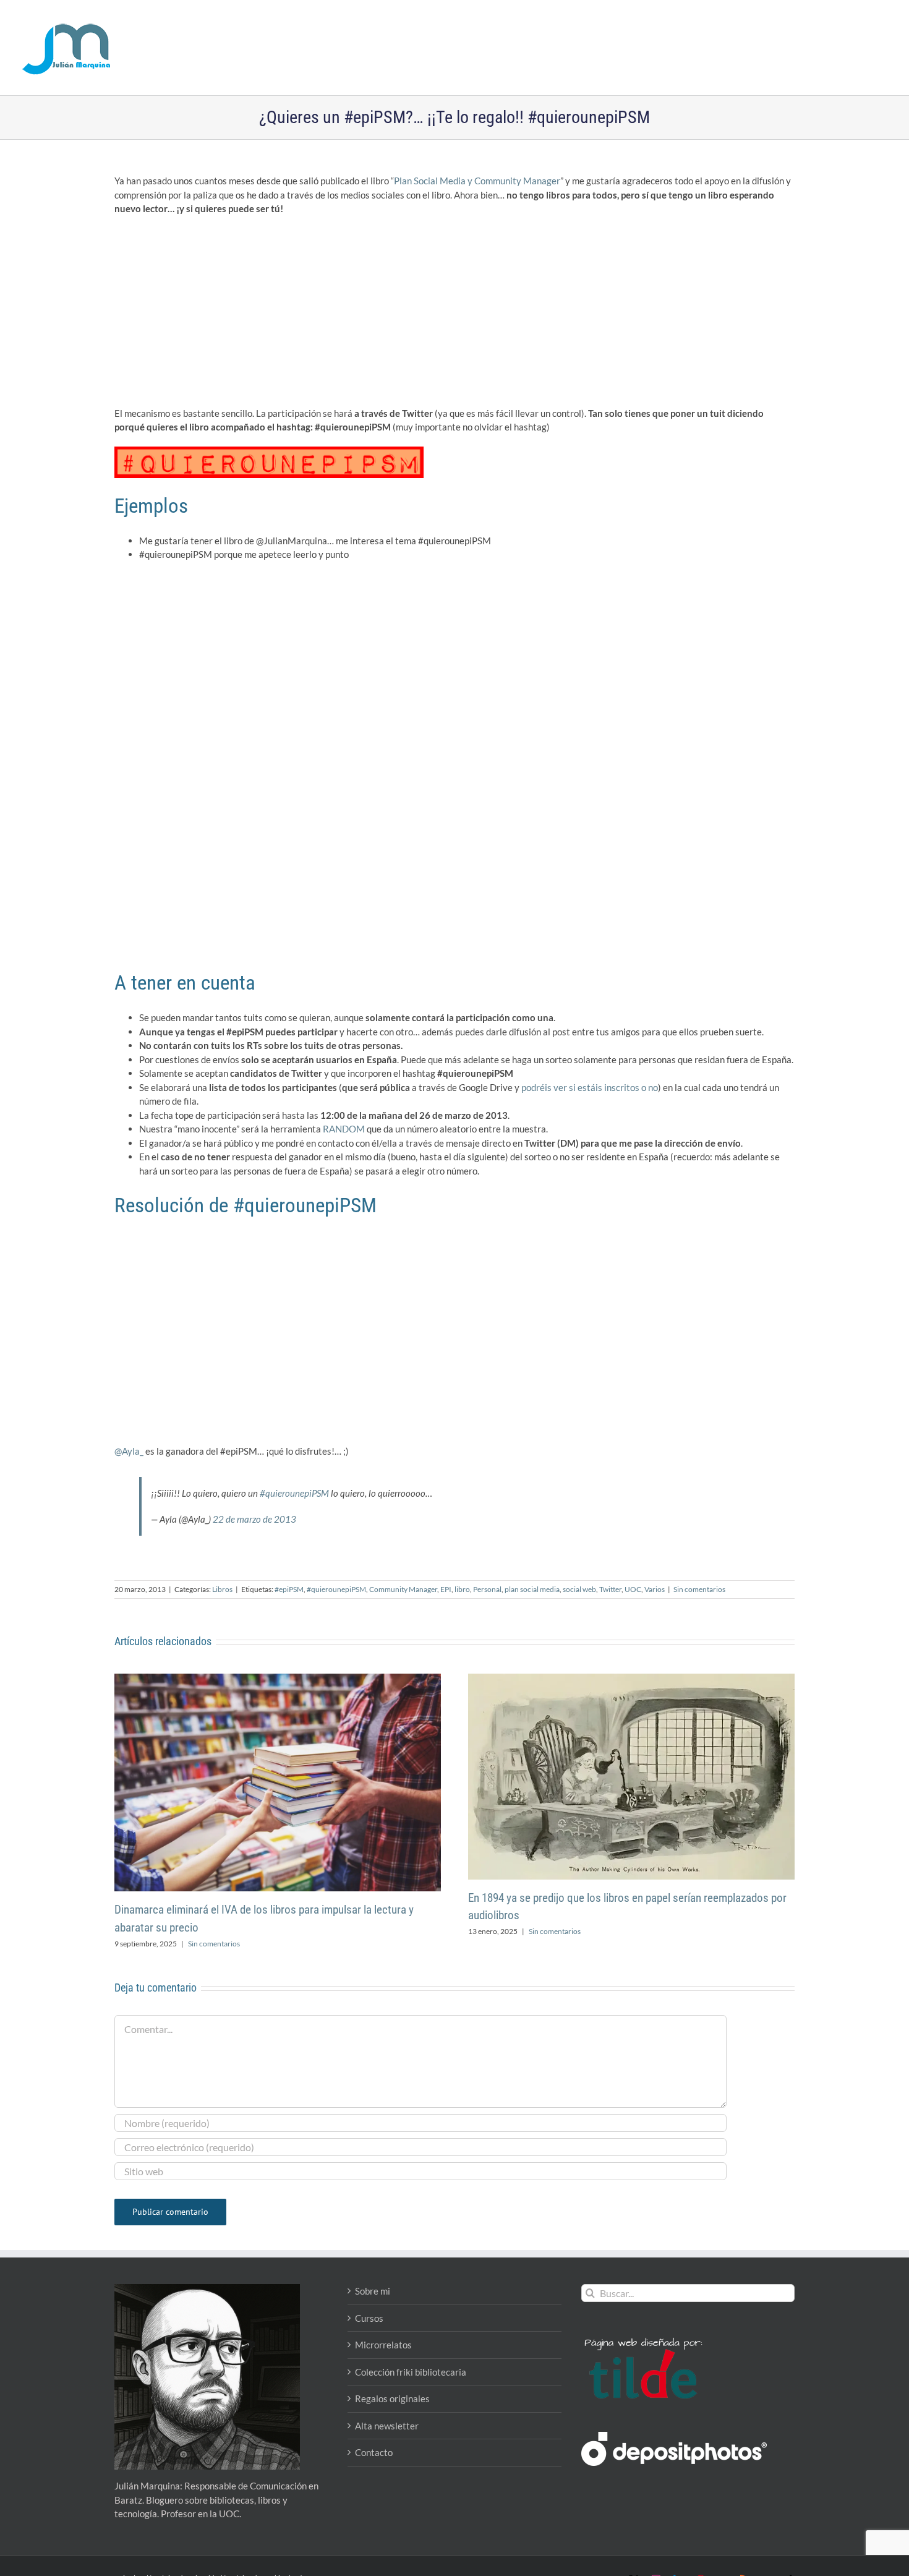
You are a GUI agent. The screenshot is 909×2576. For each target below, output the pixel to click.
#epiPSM (289, 1589)
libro (462, 1589)
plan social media (532, 1589)
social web (579, 1589)
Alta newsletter (387, 2426)
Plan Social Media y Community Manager (477, 181)
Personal (487, 1589)
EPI (446, 1589)
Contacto (374, 2452)
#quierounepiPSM (294, 1493)
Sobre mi (373, 2291)
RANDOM (344, 1129)
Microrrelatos (383, 2345)
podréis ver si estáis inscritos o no (590, 1087)
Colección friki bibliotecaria (411, 2372)
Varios (655, 1589)
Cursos (369, 2318)
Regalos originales (392, 2398)
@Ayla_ (129, 1451)
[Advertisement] (454, 315)
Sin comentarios (699, 1589)
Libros (222, 1589)
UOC (633, 1589)
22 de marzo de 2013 (254, 1519)
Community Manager (403, 1589)
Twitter (610, 1589)
